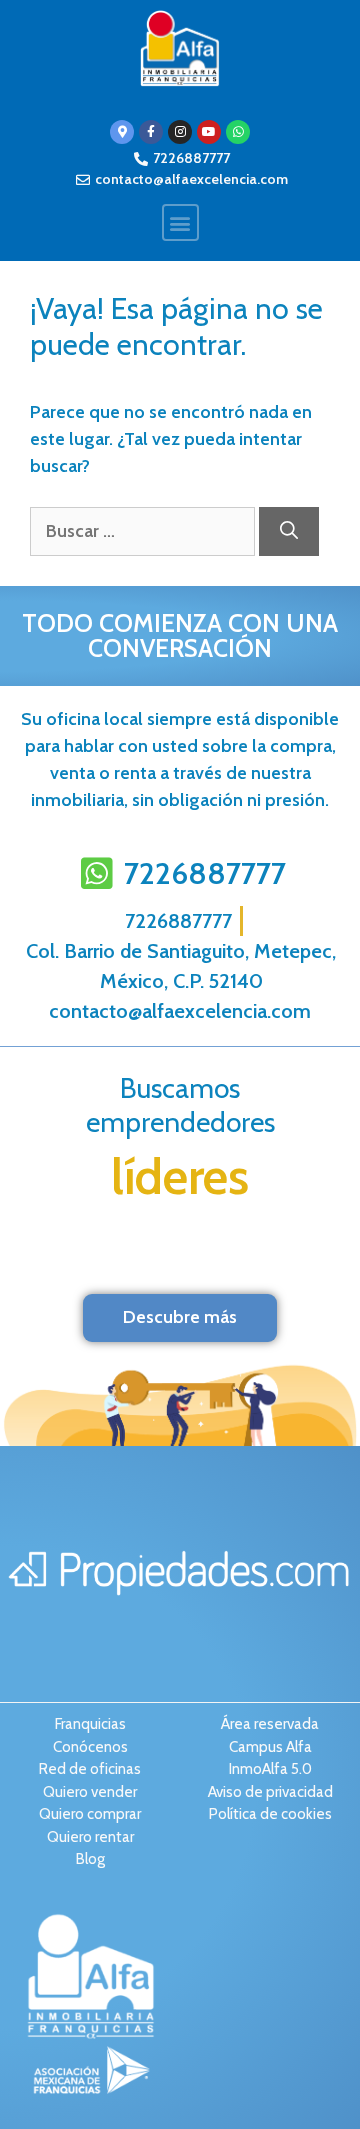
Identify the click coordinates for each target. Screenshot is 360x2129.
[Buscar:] (144, 531)
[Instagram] (180, 132)
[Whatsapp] (238, 132)
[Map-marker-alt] (122, 132)
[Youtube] (209, 132)
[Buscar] (289, 531)
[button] (180, 222)
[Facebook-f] (151, 132)
